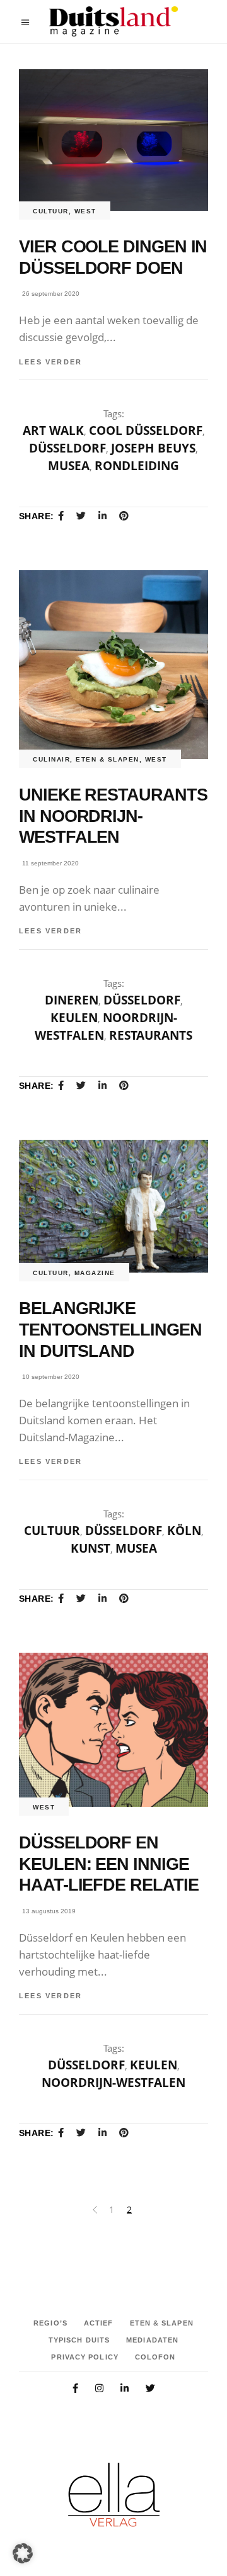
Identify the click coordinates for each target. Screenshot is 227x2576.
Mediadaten (152, 2340)
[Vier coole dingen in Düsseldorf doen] (113, 140)
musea (69, 466)
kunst (90, 1548)
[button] (23, 2553)
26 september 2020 (51, 294)
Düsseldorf (67, 448)
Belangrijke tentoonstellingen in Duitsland (110, 1330)
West (85, 211)
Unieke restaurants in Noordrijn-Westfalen (113, 816)
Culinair (51, 759)
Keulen (74, 1018)
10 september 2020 (51, 1377)
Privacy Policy (84, 2357)
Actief (99, 2323)
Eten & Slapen (108, 759)
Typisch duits (79, 2340)
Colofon (155, 2357)
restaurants (151, 1035)
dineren (72, 1000)
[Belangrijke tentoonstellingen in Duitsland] (113, 1206)
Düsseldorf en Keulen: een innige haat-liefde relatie (108, 1864)
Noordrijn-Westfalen (113, 2083)
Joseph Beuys (153, 448)
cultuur (51, 211)
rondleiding (137, 466)
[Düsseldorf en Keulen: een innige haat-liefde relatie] (113, 1730)
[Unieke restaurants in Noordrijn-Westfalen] (113, 665)
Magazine (95, 1273)
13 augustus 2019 (49, 1911)
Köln (184, 1531)
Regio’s (50, 2323)
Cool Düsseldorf (146, 430)
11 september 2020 (50, 863)
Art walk (53, 430)
